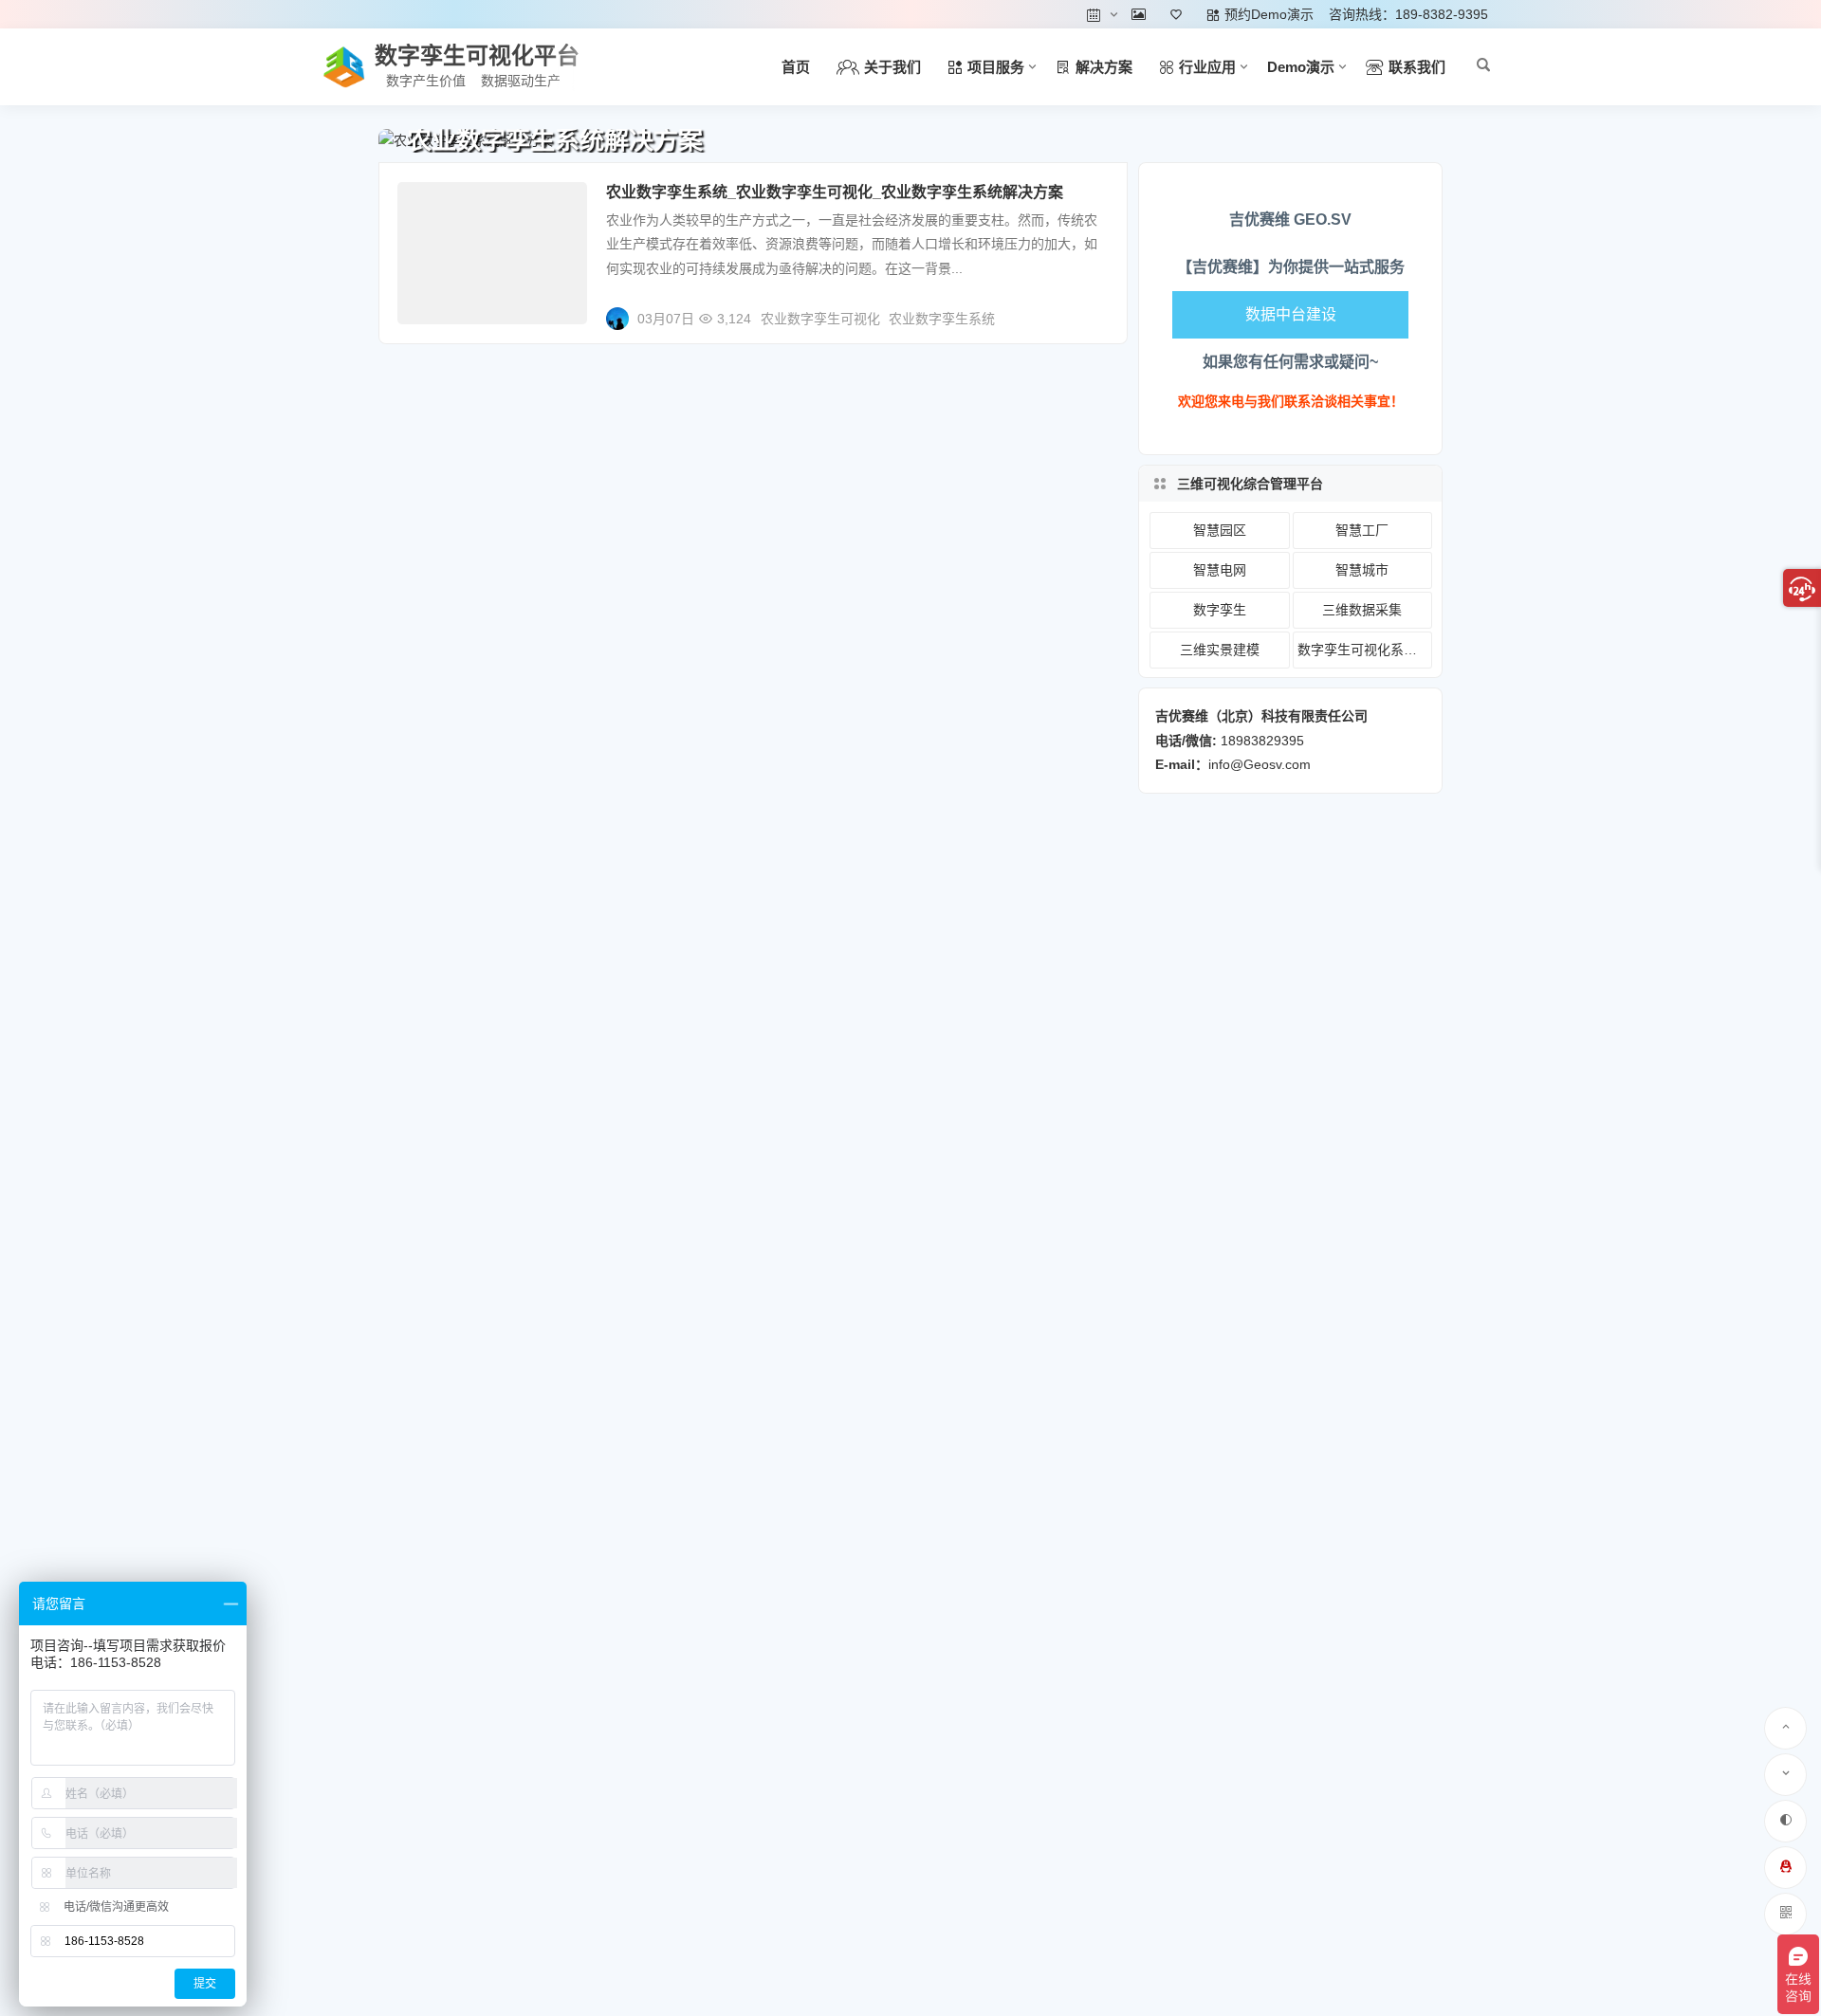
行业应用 (437, 204)
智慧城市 (1362, 570)
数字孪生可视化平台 (477, 55)
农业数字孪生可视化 (820, 319)
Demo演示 (1301, 67)
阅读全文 (1091, 311)
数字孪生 (1220, 610)
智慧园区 (1220, 530)
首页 (796, 67)
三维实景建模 (1220, 650)
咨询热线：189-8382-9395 (1408, 14)
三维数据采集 (1362, 610)
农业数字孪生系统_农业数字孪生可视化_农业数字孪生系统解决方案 (835, 192)
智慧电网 (1220, 570)
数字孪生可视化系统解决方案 (1365, 650)
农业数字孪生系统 (942, 319)
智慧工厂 (1362, 530)
